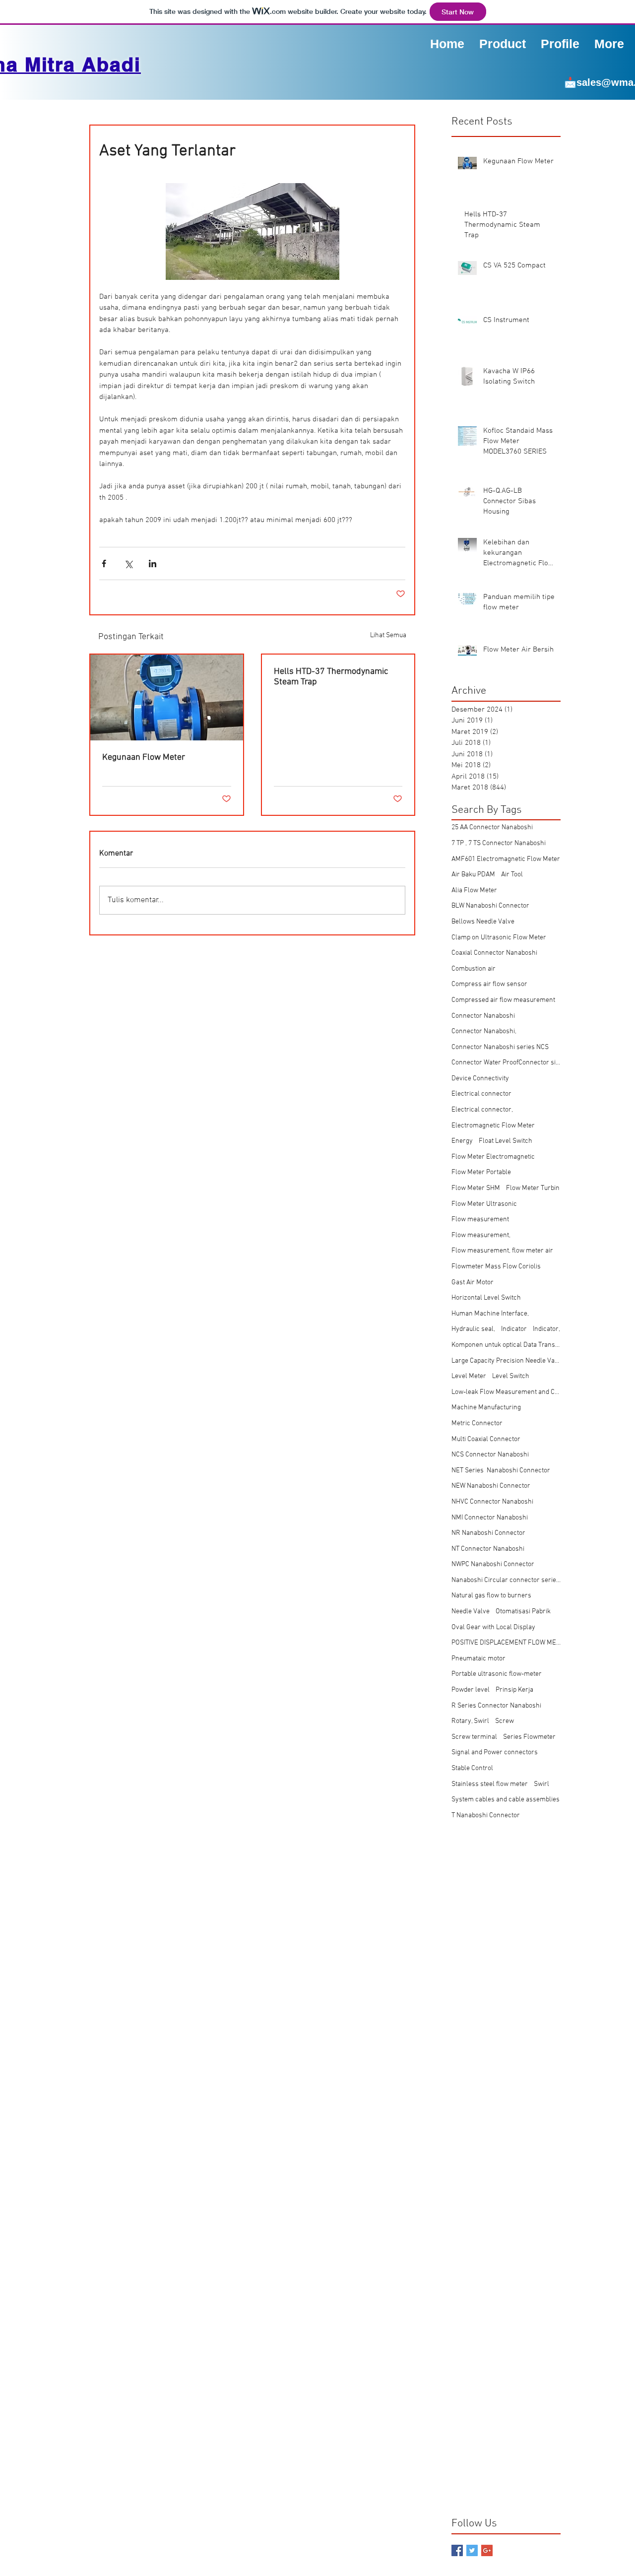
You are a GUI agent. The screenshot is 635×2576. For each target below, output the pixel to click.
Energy (462, 1141)
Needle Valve (471, 1612)
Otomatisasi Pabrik (523, 1612)
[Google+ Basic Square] (487, 2550)
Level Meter (469, 1376)
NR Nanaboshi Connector (488, 1533)
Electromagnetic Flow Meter (493, 1126)
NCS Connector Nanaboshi (490, 1455)
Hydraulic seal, (473, 1329)
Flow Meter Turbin (533, 1188)
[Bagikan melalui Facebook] (104, 563)
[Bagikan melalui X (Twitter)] (128, 563)
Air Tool (512, 875)
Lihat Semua (388, 635)
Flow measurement (480, 1220)
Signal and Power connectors (495, 1752)
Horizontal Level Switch (486, 1298)
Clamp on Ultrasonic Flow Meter (499, 938)
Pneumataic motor (478, 1659)
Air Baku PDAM (473, 875)
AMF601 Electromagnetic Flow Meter (506, 859)
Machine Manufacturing (486, 1408)
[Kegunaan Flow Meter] (167, 697)
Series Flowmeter (529, 1737)
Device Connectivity (480, 1079)
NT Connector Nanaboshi (488, 1549)
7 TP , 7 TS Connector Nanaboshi (499, 843)
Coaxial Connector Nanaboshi (494, 953)
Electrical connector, (482, 1110)
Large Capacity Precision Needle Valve (506, 1361)
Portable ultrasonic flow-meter (497, 1674)
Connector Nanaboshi (483, 1016)
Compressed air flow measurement (503, 1000)
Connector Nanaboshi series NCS (500, 1047)
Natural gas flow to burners (491, 1596)
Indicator (514, 1329)
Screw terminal (474, 1737)
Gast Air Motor (473, 1283)
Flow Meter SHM (476, 1188)
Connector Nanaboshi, (484, 1031)
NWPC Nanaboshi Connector (493, 1564)
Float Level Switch (506, 1141)
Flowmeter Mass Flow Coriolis (496, 1267)
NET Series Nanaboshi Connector (501, 1471)
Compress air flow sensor (489, 984)
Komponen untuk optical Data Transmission (506, 1345)
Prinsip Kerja (514, 1690)
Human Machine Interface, (490, 1314)
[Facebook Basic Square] (457, 2550)
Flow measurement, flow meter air (502, 1251)
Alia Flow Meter (474, 891)
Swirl (541, 1784)
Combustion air (474, 969)
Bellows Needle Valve (483, 922)
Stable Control (472, 1768)
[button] (560, 43)
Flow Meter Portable (481, 1172)
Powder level (471, 1690)
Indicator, (546, 1329)
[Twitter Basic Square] (472, 2550)
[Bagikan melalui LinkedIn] (153, 563)
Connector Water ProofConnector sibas (506, 1063)
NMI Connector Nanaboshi (490, 1518)
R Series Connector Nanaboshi (496, 1706)
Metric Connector (477, 1423)
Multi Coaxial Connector (486, 1439)
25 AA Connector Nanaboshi (492, 827)
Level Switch (511, 1376)
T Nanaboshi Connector (486, 1816)
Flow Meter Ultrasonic (484, 1204)
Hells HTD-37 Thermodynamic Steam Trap (331, 677)
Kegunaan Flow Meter (144, 758)
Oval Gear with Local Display (493, 1627)
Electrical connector (481, 1094)
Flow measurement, (481, 1235)
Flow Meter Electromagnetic (493, 1157)
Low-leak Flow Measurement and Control (506, 1392)
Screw (505, 1721)
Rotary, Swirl (470, 1721)
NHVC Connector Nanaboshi (492, 1502)
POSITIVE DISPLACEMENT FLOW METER (506, 1643)
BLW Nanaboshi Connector (490, 906)
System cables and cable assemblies (506, 1800)
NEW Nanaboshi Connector (491, 1486)
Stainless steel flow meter (490, 1784)
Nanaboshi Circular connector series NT (506, 1580)
